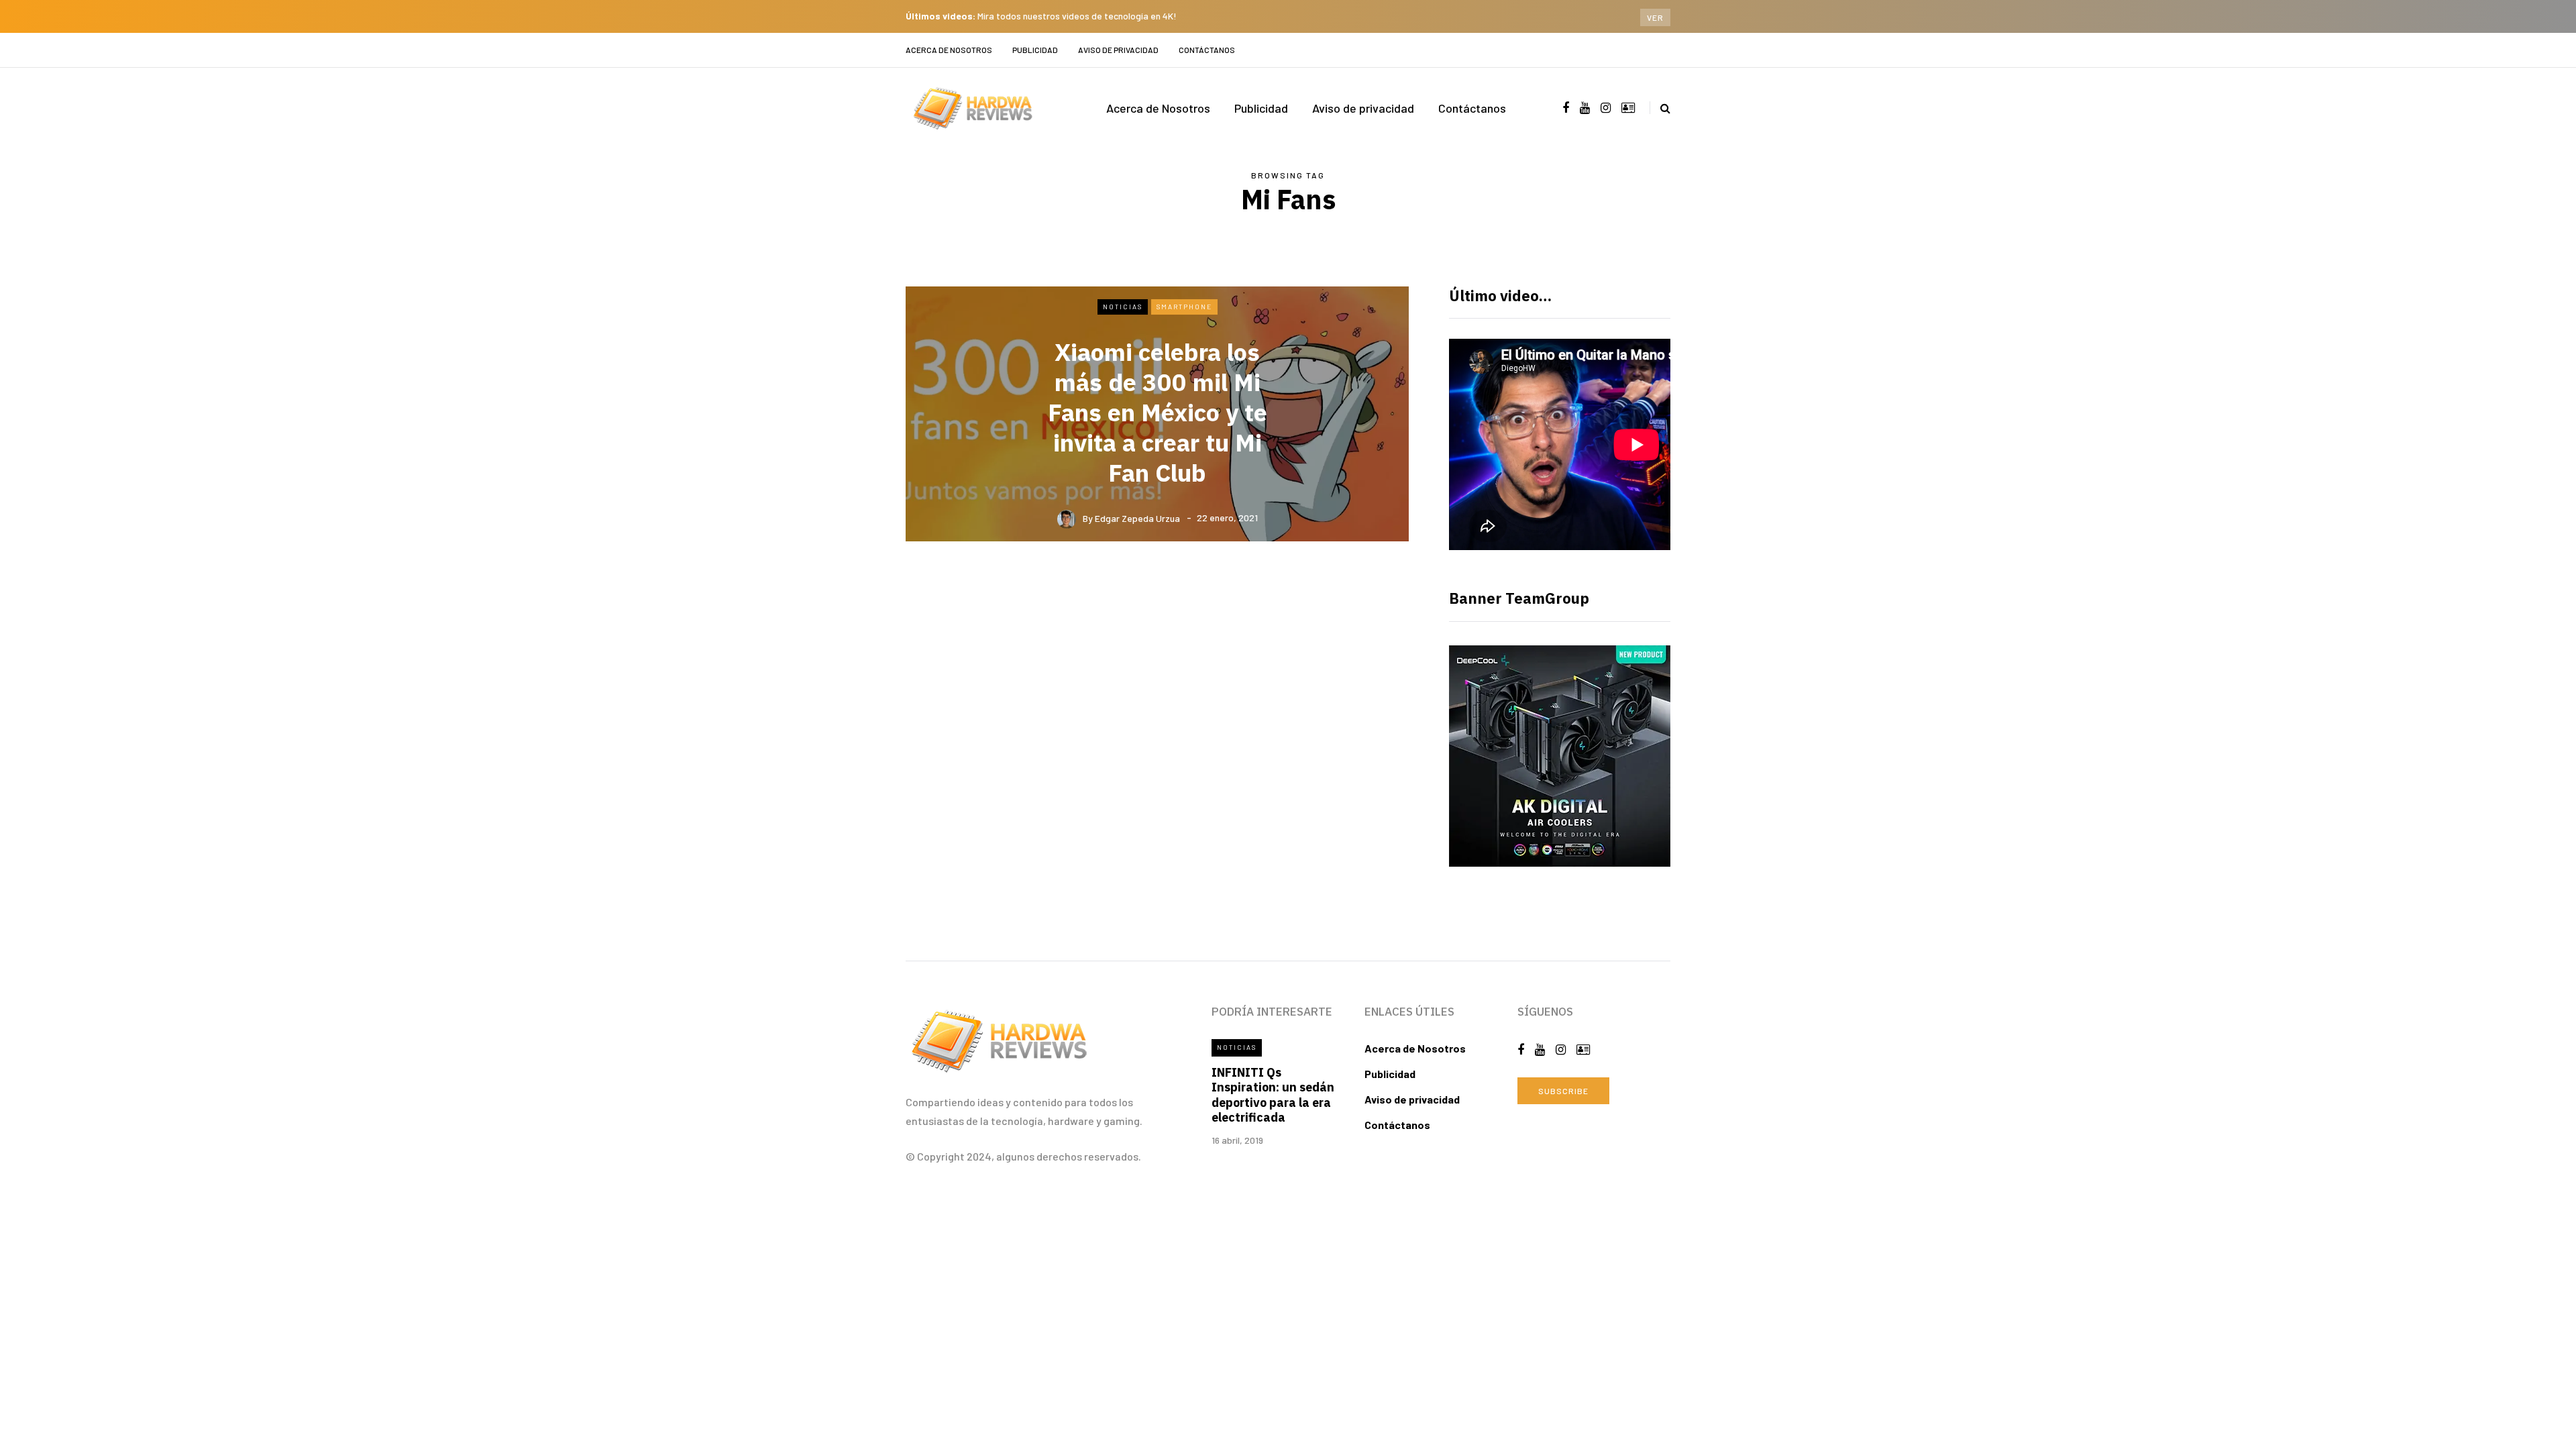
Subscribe (1563, 1091)
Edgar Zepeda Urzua (1137, 518)
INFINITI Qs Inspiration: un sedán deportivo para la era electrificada (1273, 1095)
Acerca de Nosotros (949, 50)
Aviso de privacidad (1118, 50)
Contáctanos (1207, 50)
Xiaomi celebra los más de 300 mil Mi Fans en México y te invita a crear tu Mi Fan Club (1158, 412)
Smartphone (1184, 307)
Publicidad (1035, 50)
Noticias (1123, 307)
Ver (1655, 17)
